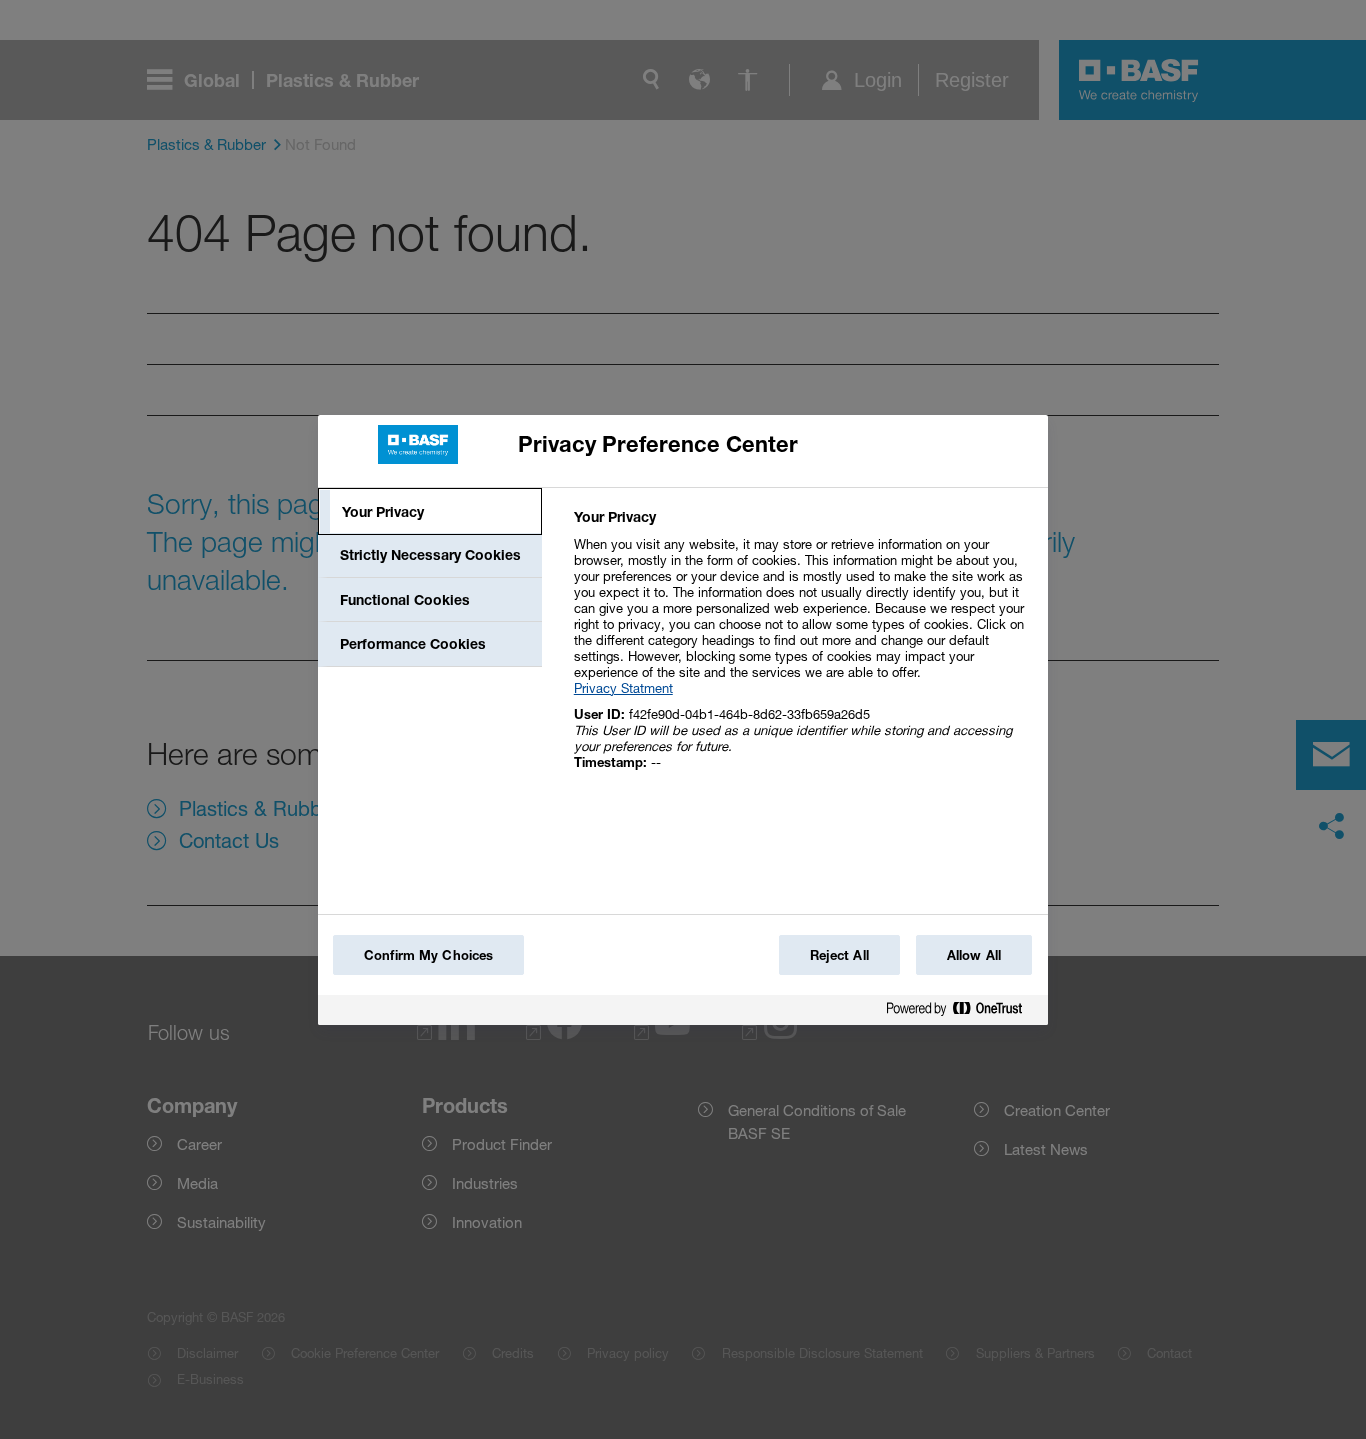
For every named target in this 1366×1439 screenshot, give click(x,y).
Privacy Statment (623, 688)
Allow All (974, 955)
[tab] (430, 512)
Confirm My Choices (428, 955)
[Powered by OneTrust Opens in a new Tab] (962, 1012)
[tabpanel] (802, 650)
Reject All (839, 955)
